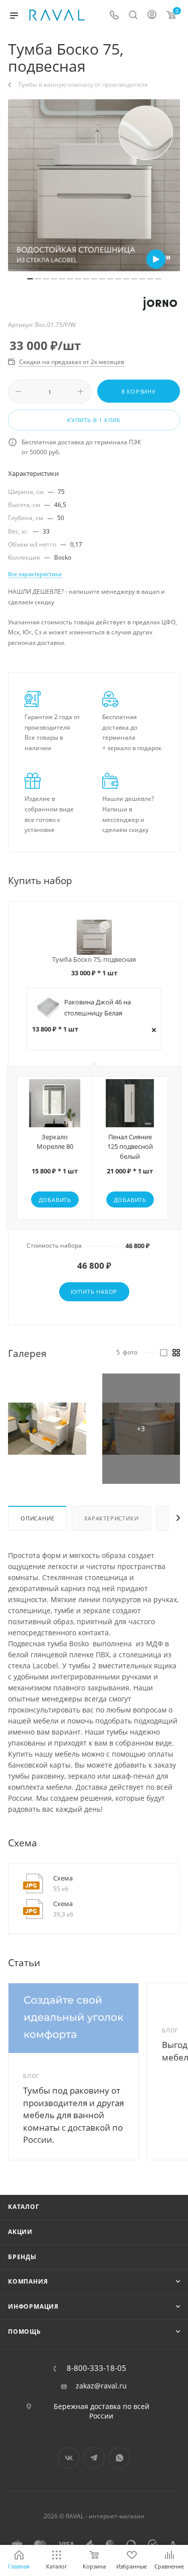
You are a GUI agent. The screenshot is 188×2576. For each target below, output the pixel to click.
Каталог (24, 2207)
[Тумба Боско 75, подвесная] (94, 185)
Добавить (55, 1200)
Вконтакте (68, 2458)
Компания (28, 2281)
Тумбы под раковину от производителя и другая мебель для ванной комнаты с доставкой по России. (73, 2115)
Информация (33, 2306)
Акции (20, 2232)
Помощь (25, 2332)
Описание (37, 1518)
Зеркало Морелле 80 (55, 1142)
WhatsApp (120, 2458)
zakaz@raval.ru (101, 2386)
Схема (63, 1878)
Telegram (94, 2458)
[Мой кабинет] (152, 16)
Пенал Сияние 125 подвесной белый (130, 1147)
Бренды (22, 2257)
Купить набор (94, 1292)
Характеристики (111, 1518)
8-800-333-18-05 (97, 2368)
